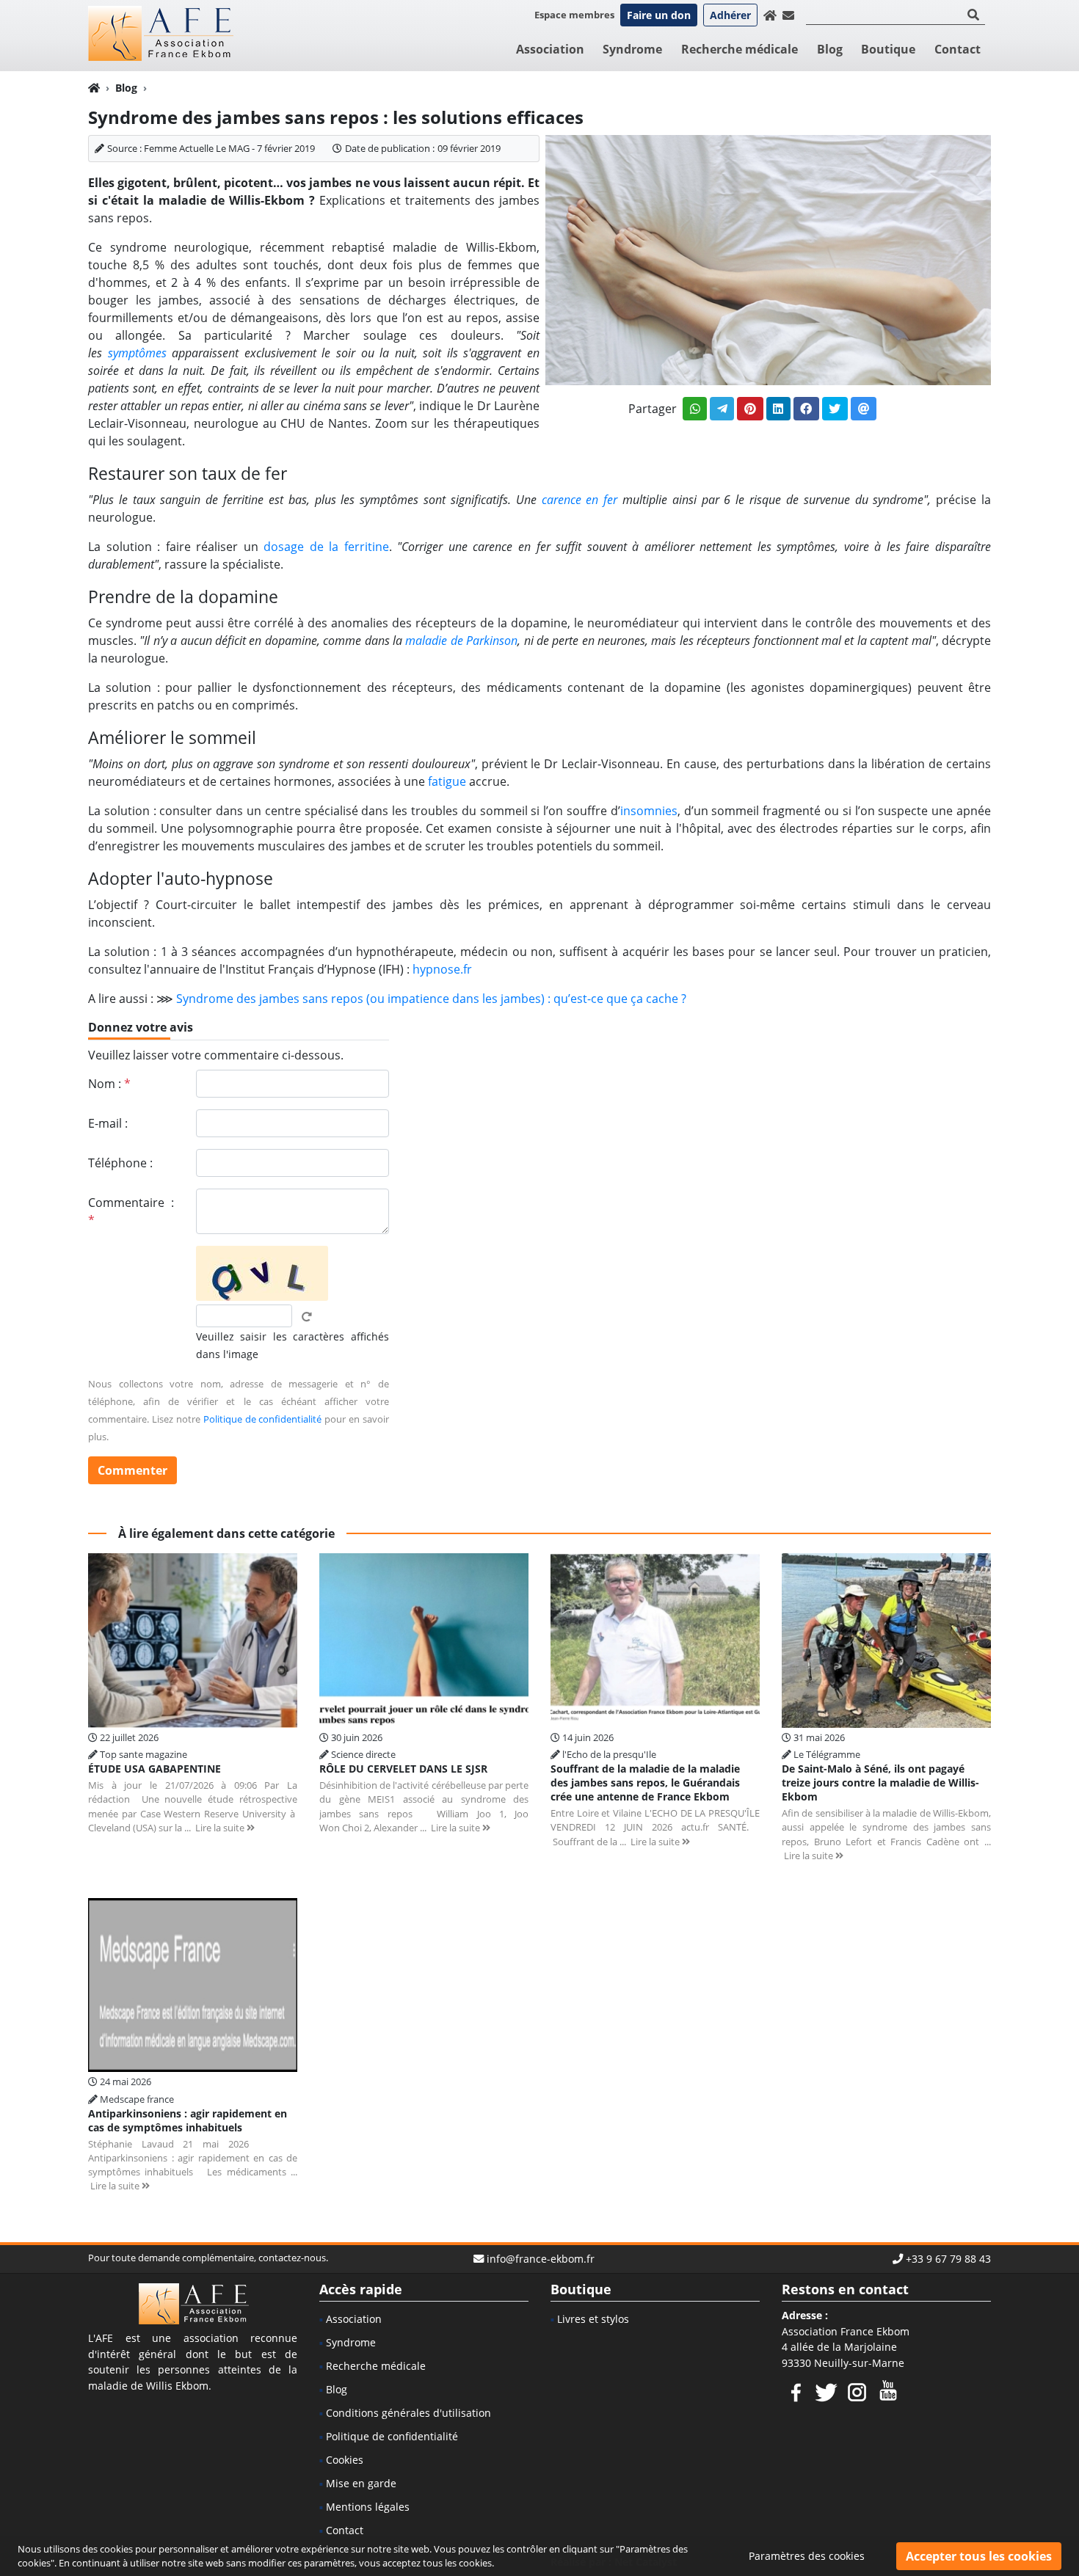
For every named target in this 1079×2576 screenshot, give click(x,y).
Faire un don (659, 15)
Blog (830, 49)
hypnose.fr (442, 969)
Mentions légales (368, 2507)
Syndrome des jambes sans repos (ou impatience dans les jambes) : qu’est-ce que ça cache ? (431, 999)
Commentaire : (131, 1211)
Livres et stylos (593, 2319)
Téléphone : (120, 1163)
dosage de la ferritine (326, 547)
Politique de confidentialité (263, 1419)
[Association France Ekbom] (161, 34)
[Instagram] (857, 2390)
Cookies (345, 2460)
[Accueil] (770, 15)
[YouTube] (888, 2390)
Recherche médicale (740, 49)
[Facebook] (796, 2390)
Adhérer (730, 15)
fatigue (447, 781)
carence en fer (580, 500)
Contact (958, 49)
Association (550, 49)
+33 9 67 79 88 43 (948, 2259)
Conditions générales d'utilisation (408, 2413)
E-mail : (108, 1123)
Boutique (888, 49)
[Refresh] (307, 1317)
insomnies (649, 811)
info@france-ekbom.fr (541, 2259)
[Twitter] (826, 2390)
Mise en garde (361, 2483)
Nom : (109, 1084)
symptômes (137, 353)
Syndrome (632, 49)
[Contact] (788, 15)
